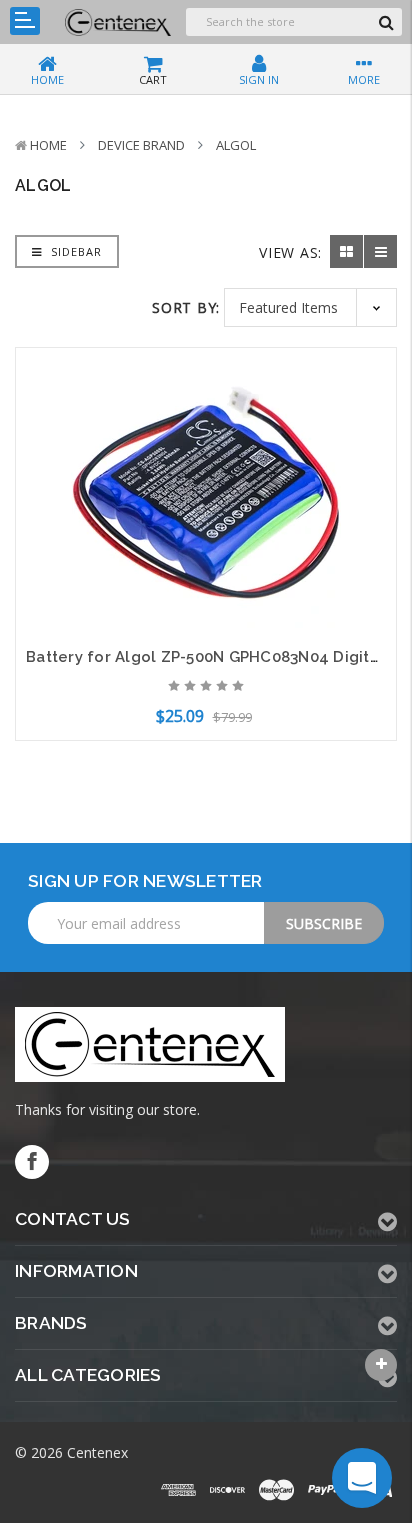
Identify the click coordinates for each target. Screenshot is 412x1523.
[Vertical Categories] (25, 21)
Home (48, 145)
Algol (236, 145)
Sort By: (186, 307)
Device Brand (141, 145)
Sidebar (74, 251)
